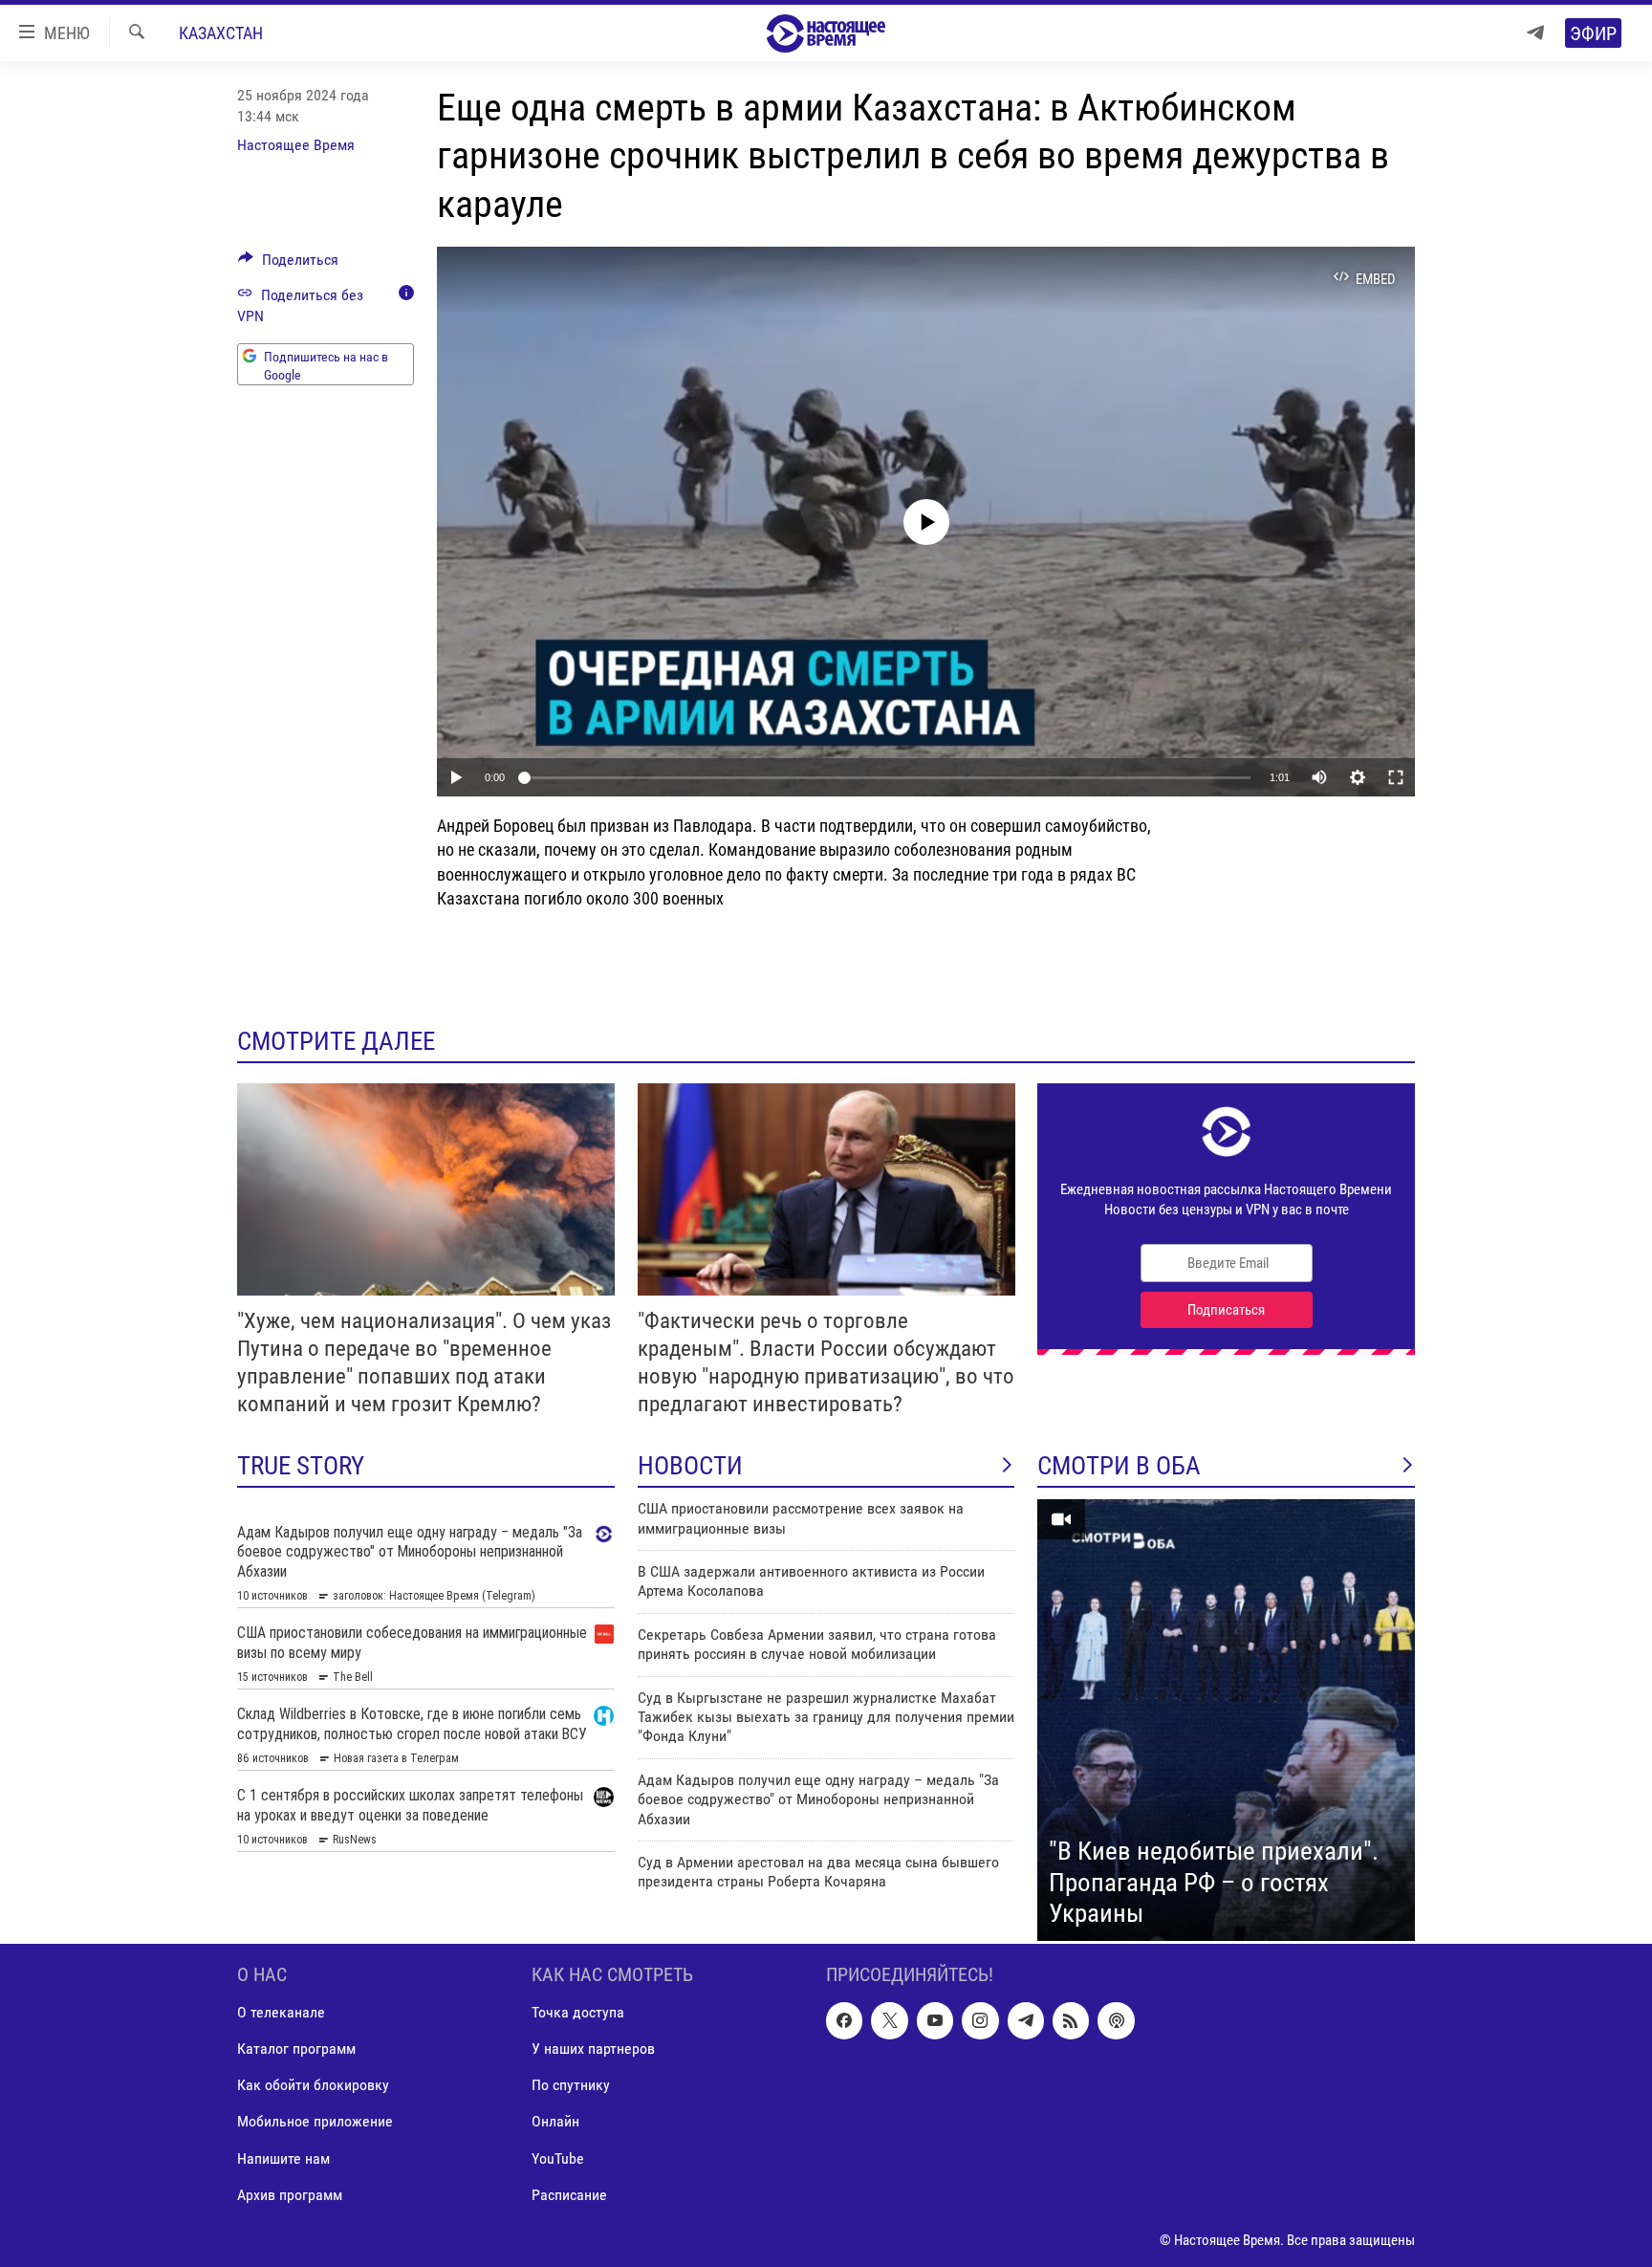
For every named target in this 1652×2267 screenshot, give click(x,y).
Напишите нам (283, 2158)
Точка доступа (578, 2012)
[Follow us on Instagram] (980, 2020)
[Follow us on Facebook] (844, 2020)
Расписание (569, 2195)
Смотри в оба (1119, 1466)
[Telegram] (1535, 33)
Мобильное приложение (315, 2121)
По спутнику (571, 2085)
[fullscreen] (1396, 777)
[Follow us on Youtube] (935, 2020)
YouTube (558, 2158)
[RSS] (1071, 2020)
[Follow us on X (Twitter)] (889, 2020)
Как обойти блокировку (313, 2085)
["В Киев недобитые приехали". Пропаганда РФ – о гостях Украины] (1226, 1720)
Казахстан (221, 33)
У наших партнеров (593, 2049)
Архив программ (290, 2195)
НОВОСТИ (690, 1466)
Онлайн (555, 2121)
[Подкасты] (1116, 2020)
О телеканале (281, 2012)
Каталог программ (296, 2049)
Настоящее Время (296, 145)
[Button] (288, 264)
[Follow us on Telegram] (1026, 2020)
